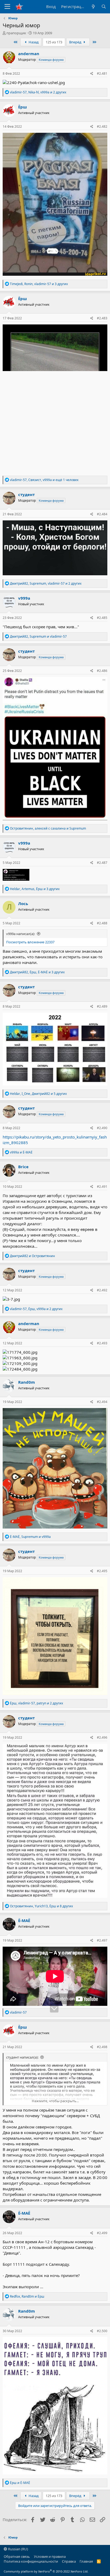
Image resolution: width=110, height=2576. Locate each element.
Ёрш (23, 107)
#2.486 (102, 671)
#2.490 (102, 1128)
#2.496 (102, 1737)
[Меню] (7, 7)
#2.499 (102, 2233)
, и (38, 636)
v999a (24, 598)
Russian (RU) (18, 2549)
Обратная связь (17, 2556)
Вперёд (76, 42)
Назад (33, 42)
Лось (23, 903)
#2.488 (102, 923)
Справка (69, 2561)
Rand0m (27, 1382)
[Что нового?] (93, 7)
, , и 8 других (41, 1906)
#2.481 (102, 73)
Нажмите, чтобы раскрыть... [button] (55, 2101)
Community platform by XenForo (46, 2571)
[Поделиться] (92, 74)
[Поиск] (104, 7)
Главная (86, 2561)
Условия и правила (50, 2556)
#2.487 (102, 863)
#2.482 (102, 126)
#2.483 (102, 318)
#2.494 (102, 1402)
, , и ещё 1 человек (44, 480)
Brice (23, 1167)
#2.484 (102, 514)
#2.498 (102, 2047)
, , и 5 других (38, 1094)
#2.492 (102, 1290)
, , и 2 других (38, 92)
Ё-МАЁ (24, 1920)
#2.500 (102, 2331)
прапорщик (16, 33)
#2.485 (102, 618)
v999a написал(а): (21, 934)
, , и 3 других (39, 284)
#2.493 (102, 1343)
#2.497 (102, 1940)
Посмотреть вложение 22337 (30, 942)
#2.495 (102, 1571)
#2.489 (102, 1006)
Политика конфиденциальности (31, 2561)
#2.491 (102, 1187)
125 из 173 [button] (54, 42)
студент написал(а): (22, 2057)
